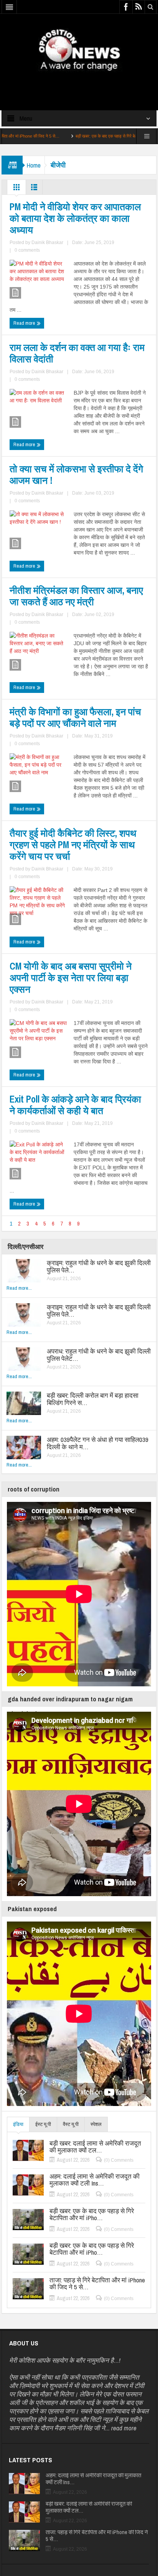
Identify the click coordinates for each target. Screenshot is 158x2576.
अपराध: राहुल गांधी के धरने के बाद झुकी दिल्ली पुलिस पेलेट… (99, 1355)
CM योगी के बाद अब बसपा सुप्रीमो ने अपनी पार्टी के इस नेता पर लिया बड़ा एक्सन (71, 978)
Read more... (19, 1288)
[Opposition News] (79, 50)
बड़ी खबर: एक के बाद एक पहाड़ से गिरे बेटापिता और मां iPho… (84, 136)
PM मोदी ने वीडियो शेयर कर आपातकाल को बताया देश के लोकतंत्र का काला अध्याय (75, 218)
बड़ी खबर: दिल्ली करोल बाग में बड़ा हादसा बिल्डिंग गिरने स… (93, 1399)
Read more (25, 323)
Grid (16, 189)
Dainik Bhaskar (47, 242)
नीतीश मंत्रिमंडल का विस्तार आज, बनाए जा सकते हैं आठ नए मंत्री (76, 596)
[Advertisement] (79, 84)
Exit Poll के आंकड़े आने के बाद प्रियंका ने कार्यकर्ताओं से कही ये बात (75, 1105)
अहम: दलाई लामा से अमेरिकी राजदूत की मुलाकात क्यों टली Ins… (95, 2180)
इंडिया (18, 2124)
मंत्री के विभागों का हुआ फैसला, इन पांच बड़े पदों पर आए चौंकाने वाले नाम (75, 717)
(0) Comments (119, 2160)
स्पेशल (96, 2124)
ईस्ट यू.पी (43, 2124)
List (34, 189)
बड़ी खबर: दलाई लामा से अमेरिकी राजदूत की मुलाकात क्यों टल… (95, 2147)
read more (124, 2428)
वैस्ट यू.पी (71, 2124)
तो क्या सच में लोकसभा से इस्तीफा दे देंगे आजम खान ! (76, 475)
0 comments (27, 250)
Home (34, 165)
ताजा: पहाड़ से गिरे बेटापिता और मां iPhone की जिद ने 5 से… (97, 2284)
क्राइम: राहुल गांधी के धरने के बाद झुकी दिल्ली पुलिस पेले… (99, 1266)
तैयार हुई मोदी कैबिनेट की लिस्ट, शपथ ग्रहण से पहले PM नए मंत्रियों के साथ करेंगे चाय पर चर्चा (73, 845)
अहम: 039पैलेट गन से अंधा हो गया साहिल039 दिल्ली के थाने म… (98, 1443)
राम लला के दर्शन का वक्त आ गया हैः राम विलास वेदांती (77, 353)
